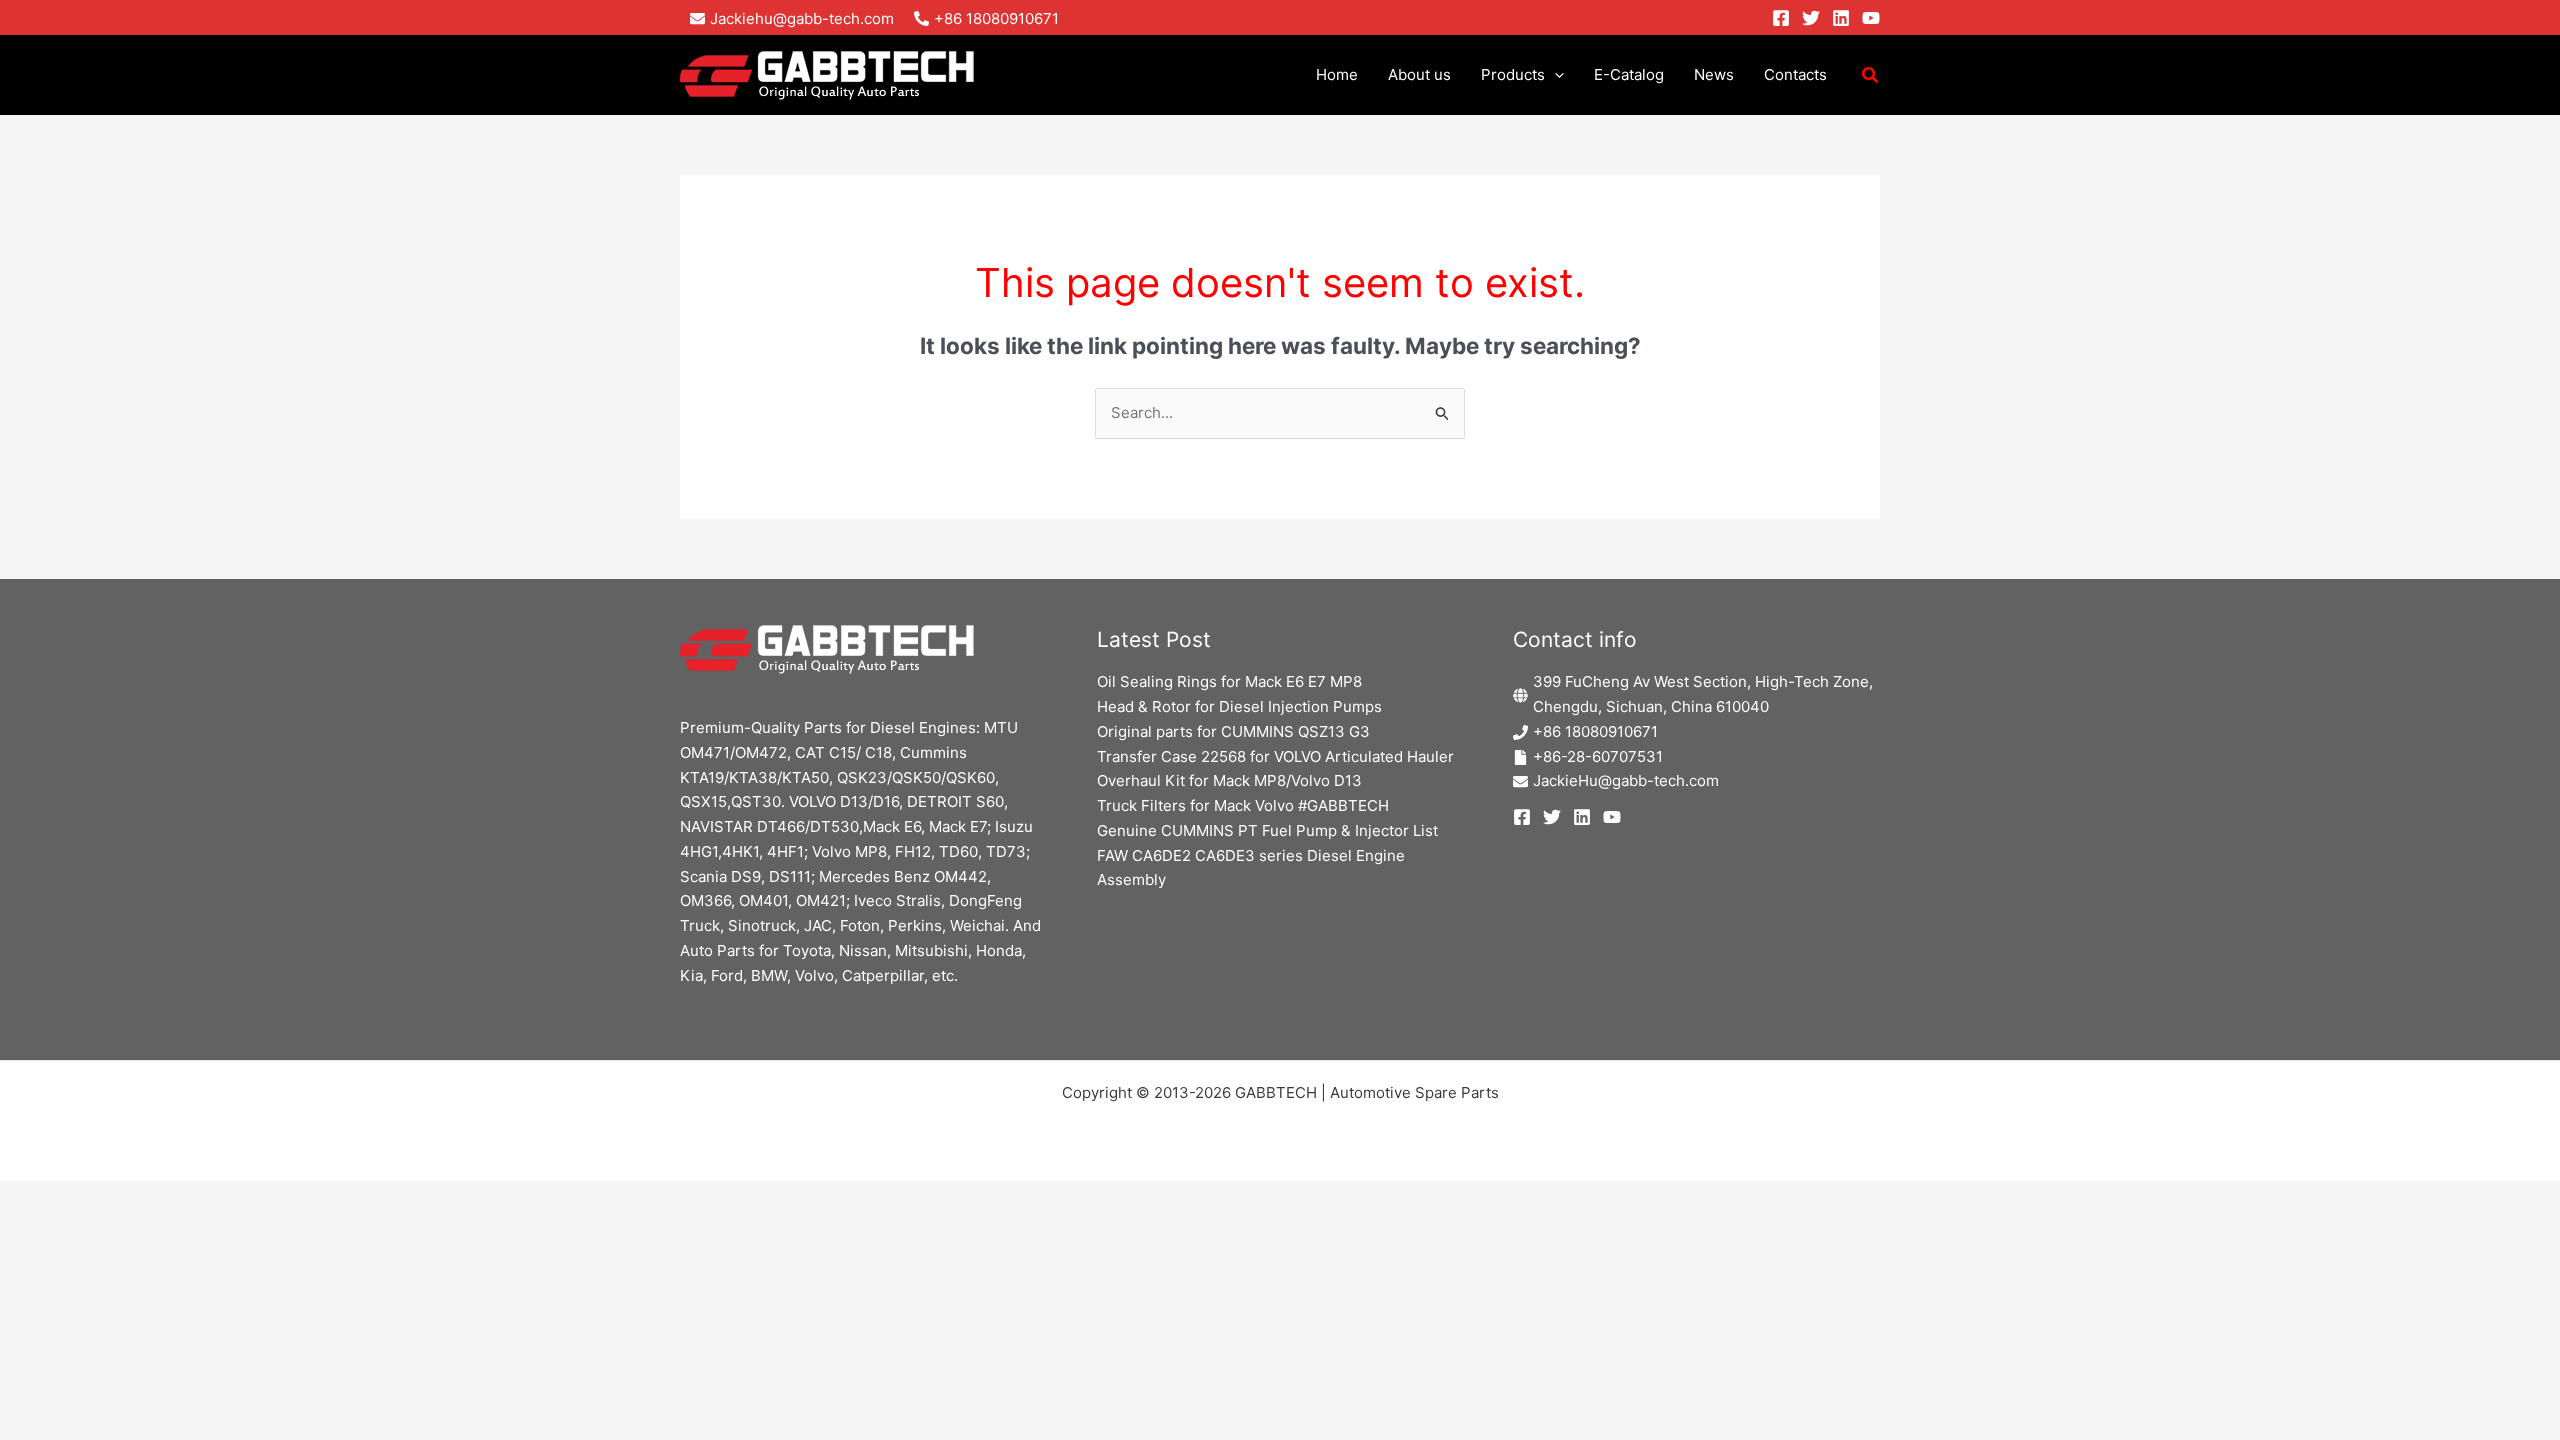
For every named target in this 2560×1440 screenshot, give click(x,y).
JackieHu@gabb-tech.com (1626, 780)
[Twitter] (1811, 18)
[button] (1554, 75)
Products (1513, 74)
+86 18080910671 (1595, 731)
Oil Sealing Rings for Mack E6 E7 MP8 (1229, 681)
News (1714, 74)
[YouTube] (1871, 18)
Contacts (1795, 74)
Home (1337, 74)
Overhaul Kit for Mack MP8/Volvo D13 (1229, 780)
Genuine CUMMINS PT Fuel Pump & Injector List (1267, 830)
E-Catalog (1629, 74)
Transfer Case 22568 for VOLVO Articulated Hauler (1275, 756)
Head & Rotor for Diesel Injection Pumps (1239, 706)
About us (1419, 74)
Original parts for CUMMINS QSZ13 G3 (1233, 731)
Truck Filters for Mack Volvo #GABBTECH (1243, 805)
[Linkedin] (1841, 18)
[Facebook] (1781, 18)
